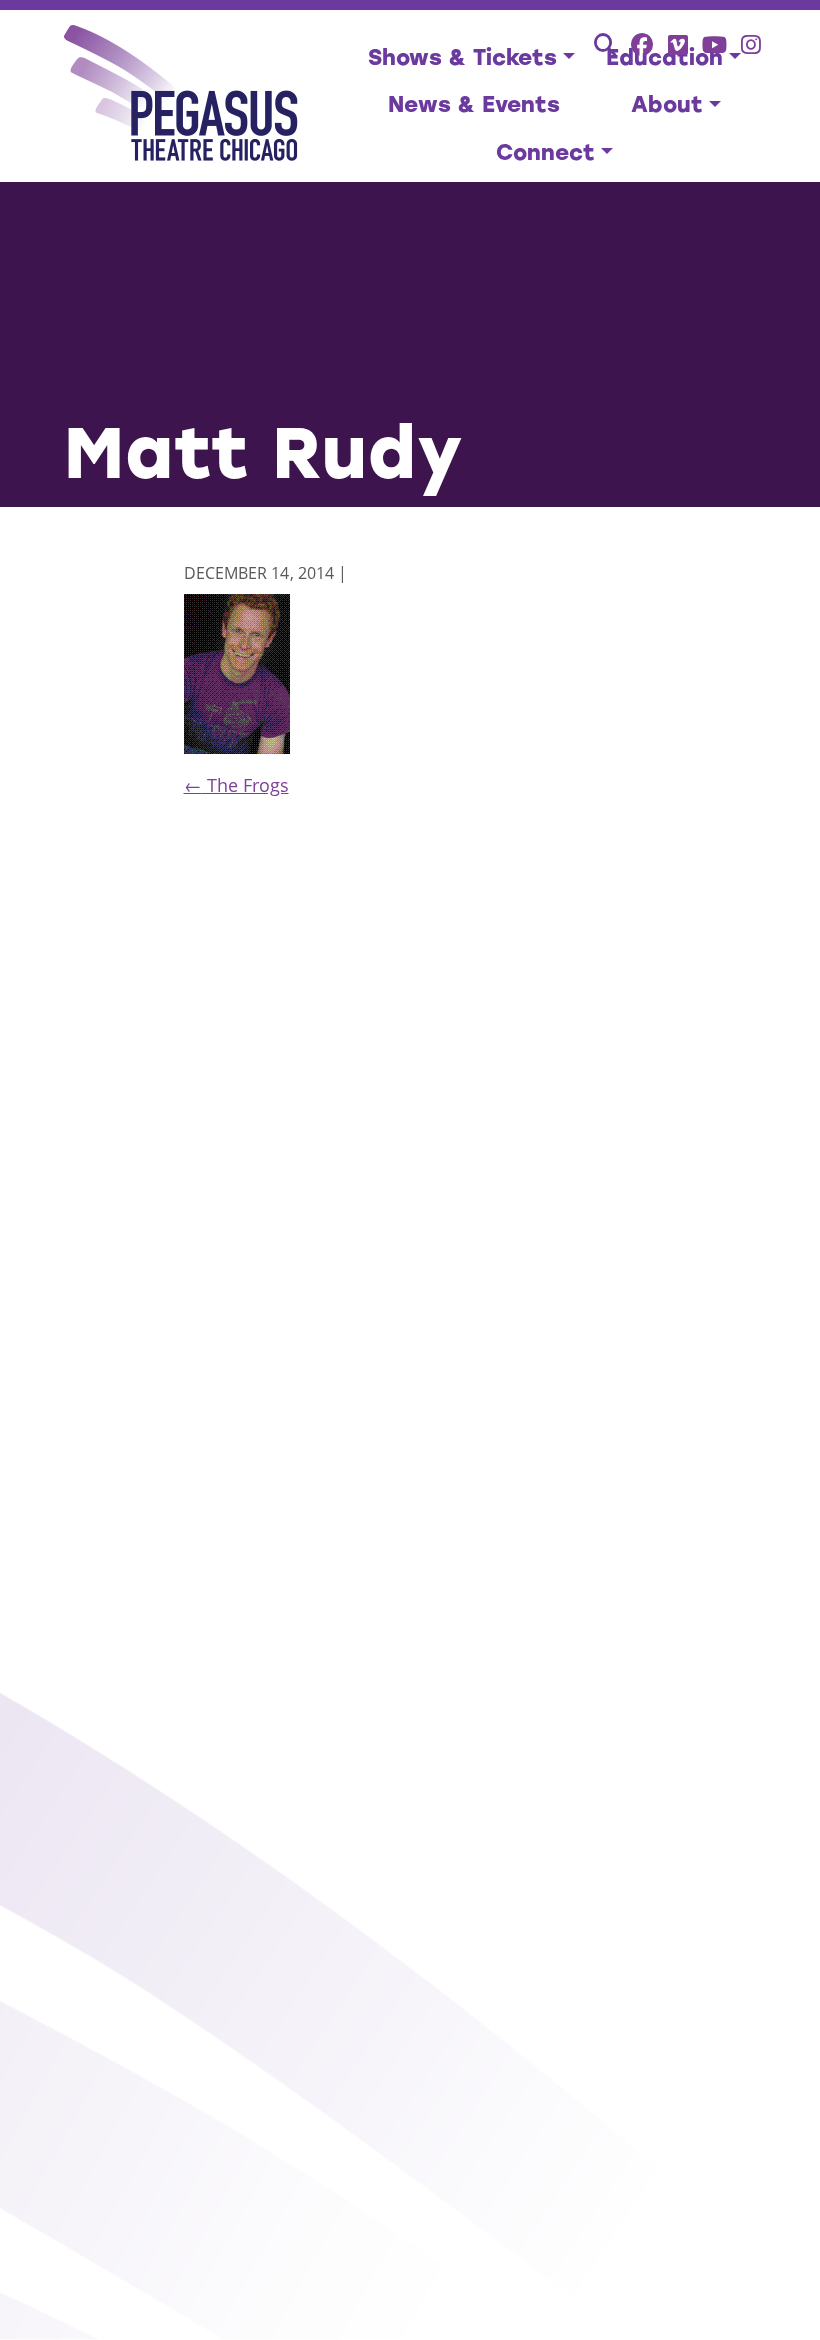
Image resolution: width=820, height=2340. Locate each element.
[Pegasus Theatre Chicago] (181, 96)
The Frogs (236, 785)
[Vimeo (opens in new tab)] (678, 44)
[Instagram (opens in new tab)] (751, 44)
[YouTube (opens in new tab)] (714, 44)
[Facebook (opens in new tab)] (642, 44)
